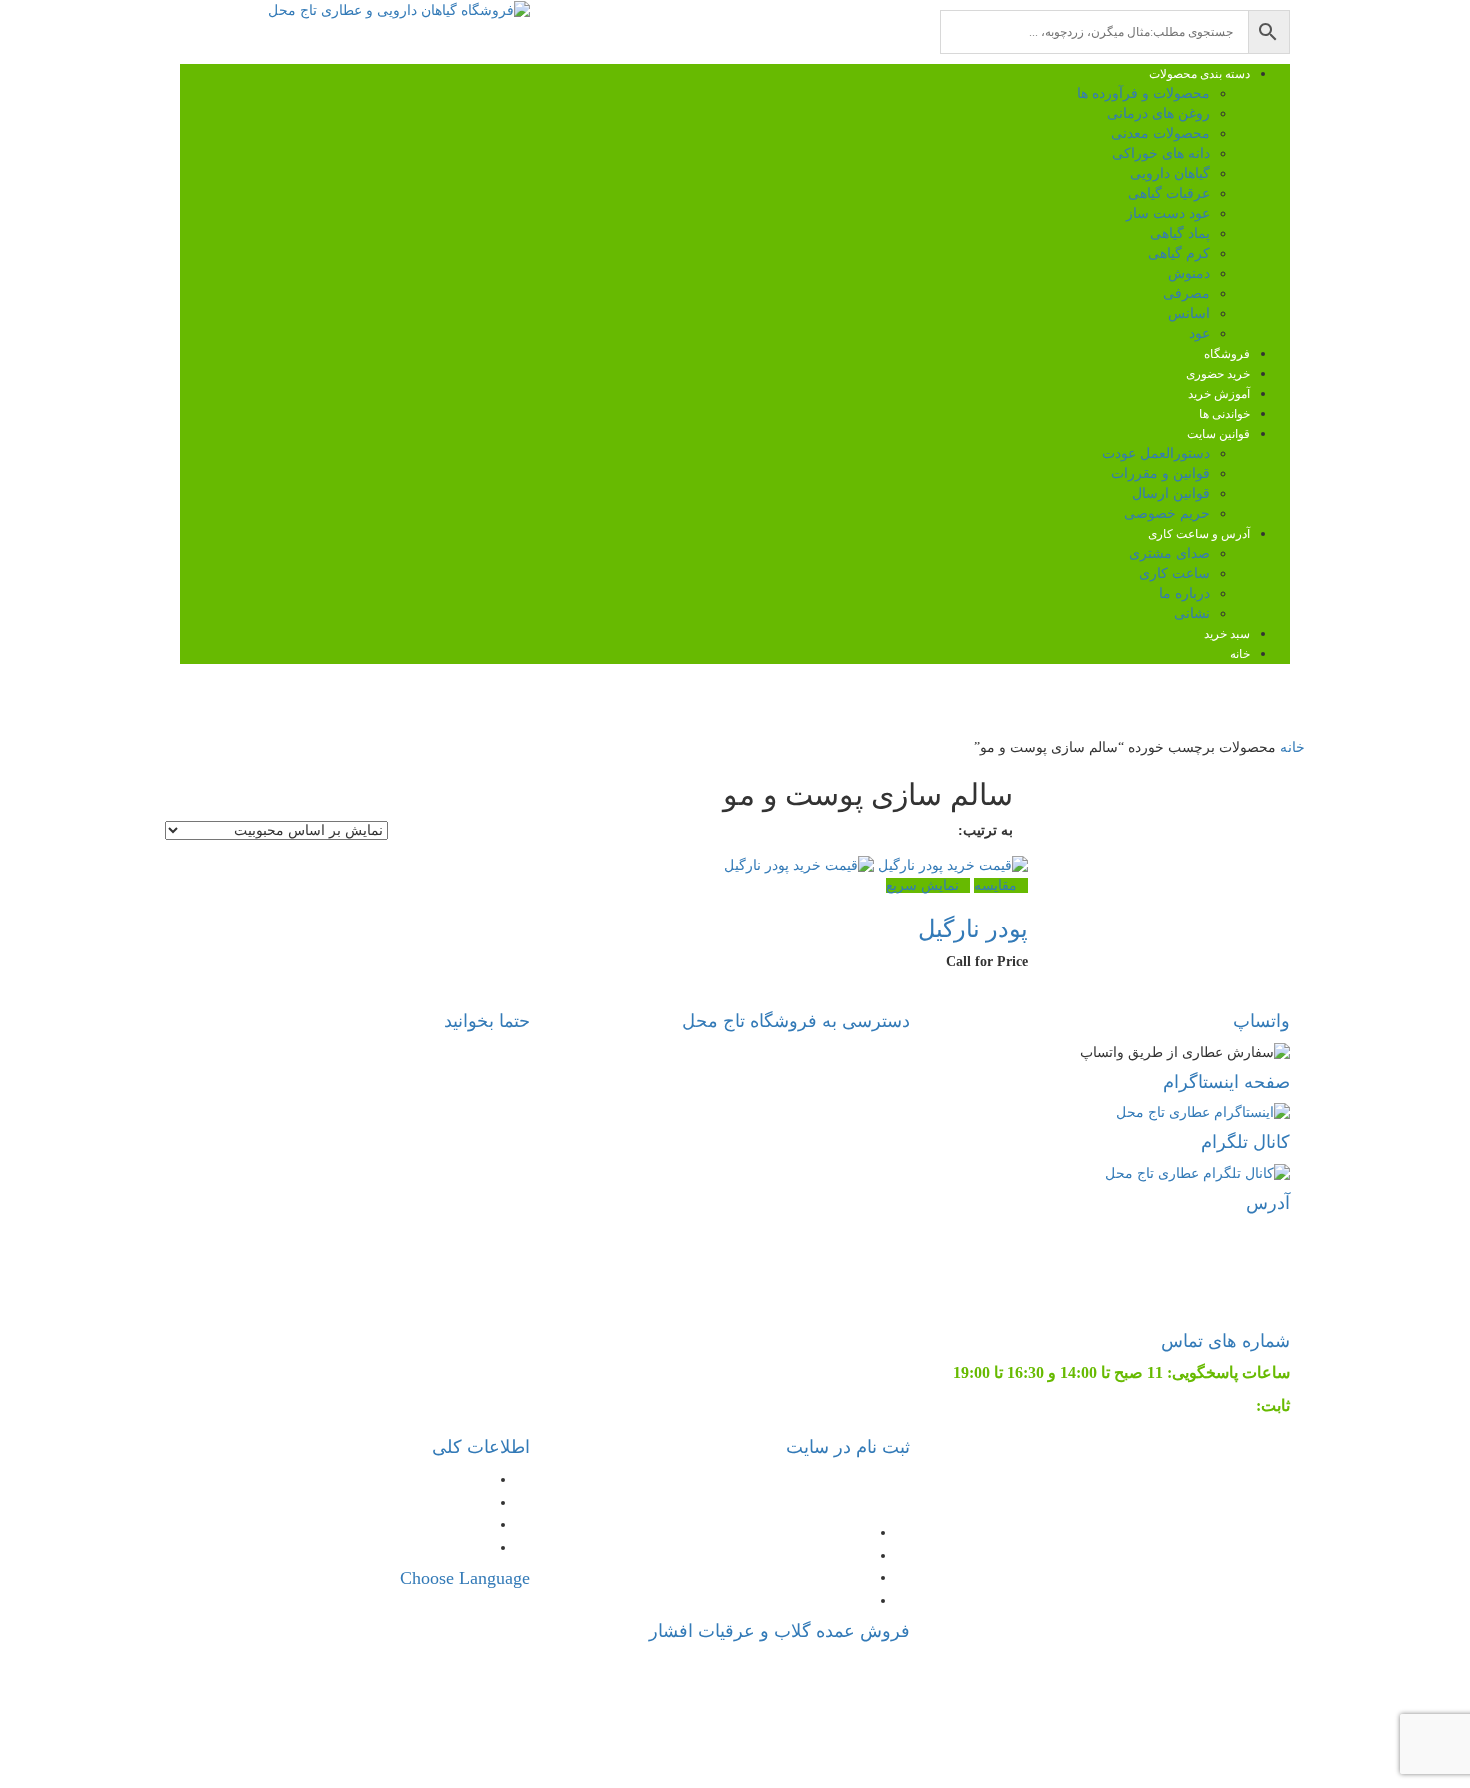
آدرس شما (835, 1599)
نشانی (1192, 613)
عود (1199, 333)
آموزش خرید (1219, 394)
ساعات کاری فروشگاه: (352, 1098)
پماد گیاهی (1180, 233)
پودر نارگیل (973, 929)
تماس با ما (1225, 1250)
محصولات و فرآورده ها (1143, 93)
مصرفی (1186, 293)
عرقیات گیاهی (1169, 193)
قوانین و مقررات (1160, 473)
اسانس (1189, 313)
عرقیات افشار (711, 1662)
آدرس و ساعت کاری (1199, 534)
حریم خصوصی (1167, 513)
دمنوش (1189, 273)
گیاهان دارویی (1170, 173)
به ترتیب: (985, 830)
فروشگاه (1227, 354)
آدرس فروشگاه (478, 1189)
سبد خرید (1227, 634)
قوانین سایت (1218, 434)
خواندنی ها (1224, 414)
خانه (1240, 654)
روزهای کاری (341, 1143)
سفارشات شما (821, 1576)
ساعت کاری (1174, 573)
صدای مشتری (1169, 553)
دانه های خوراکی (1161, 153)
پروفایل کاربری (819, 1554)
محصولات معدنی (1160, 133)
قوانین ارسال (1171, 493)
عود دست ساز (1168, 213)
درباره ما (1184, 593)
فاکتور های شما (818, 1531)
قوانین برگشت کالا (429, 1478)
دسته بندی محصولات (1199, 74)
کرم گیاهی (1179, 253)
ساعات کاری (447, 1546)
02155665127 (1208, 1405)
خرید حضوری (1218, 374)
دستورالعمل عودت (1156, 453)
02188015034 (780, 1685)
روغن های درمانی (1158, 113)
